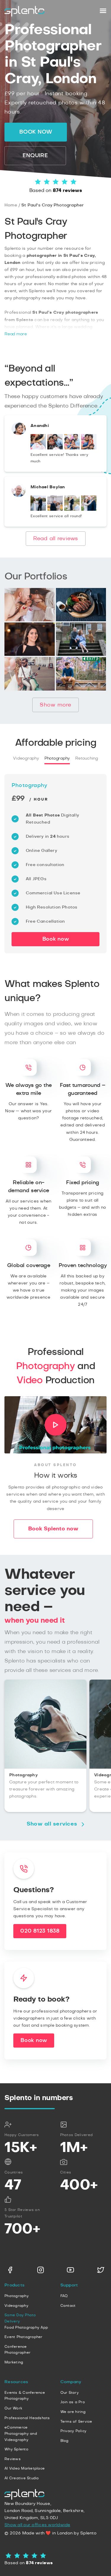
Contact (68, 2306)
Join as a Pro (73, 2402)
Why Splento (16, 2449)
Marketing (14, 2362)
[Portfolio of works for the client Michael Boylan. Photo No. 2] (55, 510)
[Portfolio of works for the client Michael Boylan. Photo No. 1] (38, 510)
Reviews (13, 2459)
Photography (57, 758)
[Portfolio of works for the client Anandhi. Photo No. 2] (55, 448)
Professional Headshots (27, 2418)
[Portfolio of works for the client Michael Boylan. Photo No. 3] (72, 510)
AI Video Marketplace (25, 2468)
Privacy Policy (74, 2431)
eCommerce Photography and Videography (21, 2433)
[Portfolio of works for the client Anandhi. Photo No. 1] (38, 448)
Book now (36, 132)
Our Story (70, 2393)
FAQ (64, 2296)
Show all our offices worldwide (37, 2525)
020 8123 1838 (40, 1931)
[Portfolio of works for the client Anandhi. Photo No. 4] (89, 448)
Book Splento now (53, 1529)
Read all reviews (56, 539)
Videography (26, 758)
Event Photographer (24, 2337)
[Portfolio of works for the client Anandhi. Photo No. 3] (72, 448)
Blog (65, 2441)
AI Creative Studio (22, 2478)
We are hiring (73, 2412)
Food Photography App (26, 2327)
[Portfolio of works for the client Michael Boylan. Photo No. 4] (89, 510)
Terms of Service (76, 2421)
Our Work (13, 2408)
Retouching (87, 758)
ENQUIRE (35, 156)
